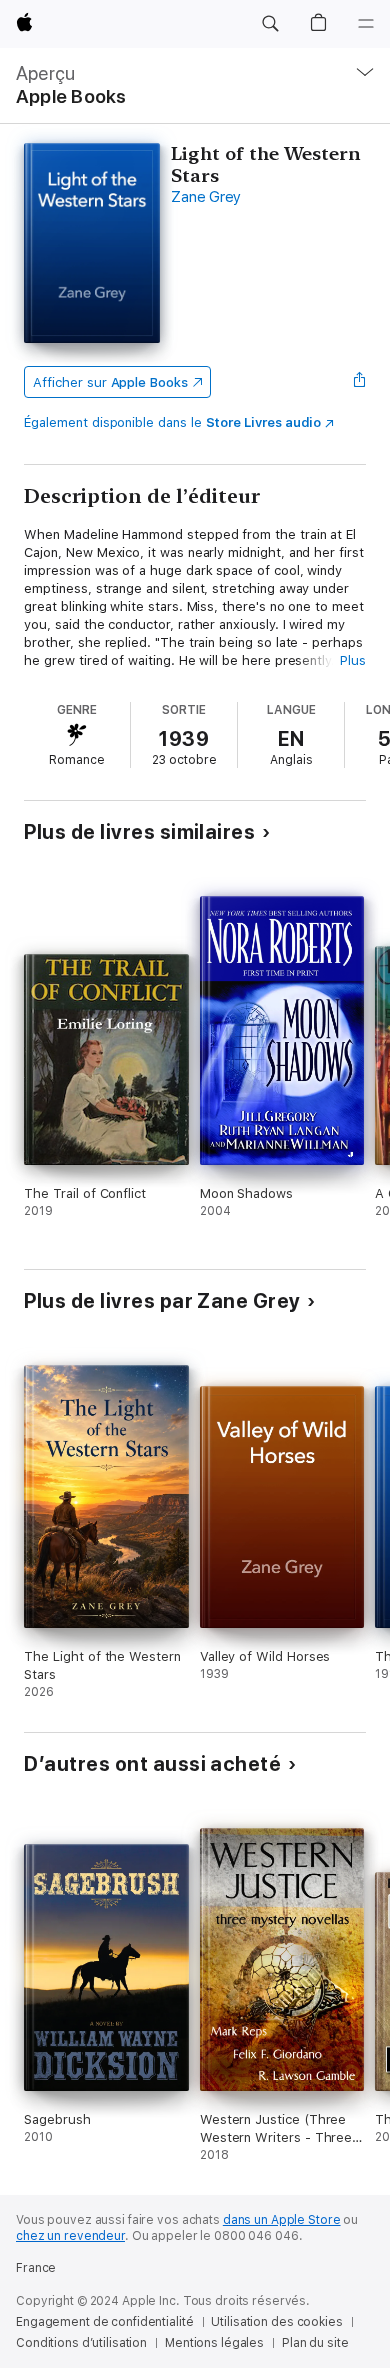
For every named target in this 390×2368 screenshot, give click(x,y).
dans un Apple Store (282, 2220)
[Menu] (366, 24)
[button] (270, 24)
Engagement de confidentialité (105, 2322)
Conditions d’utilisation (81, 2343)
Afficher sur (110, 382)
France (36, 2268)
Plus (353, 660)
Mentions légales (214, 2343)
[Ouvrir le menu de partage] (360, 382)
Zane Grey (206, 197)
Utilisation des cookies (276, 2322)
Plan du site (315, 2343)
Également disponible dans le (172, 422)
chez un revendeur (70, 2236)
